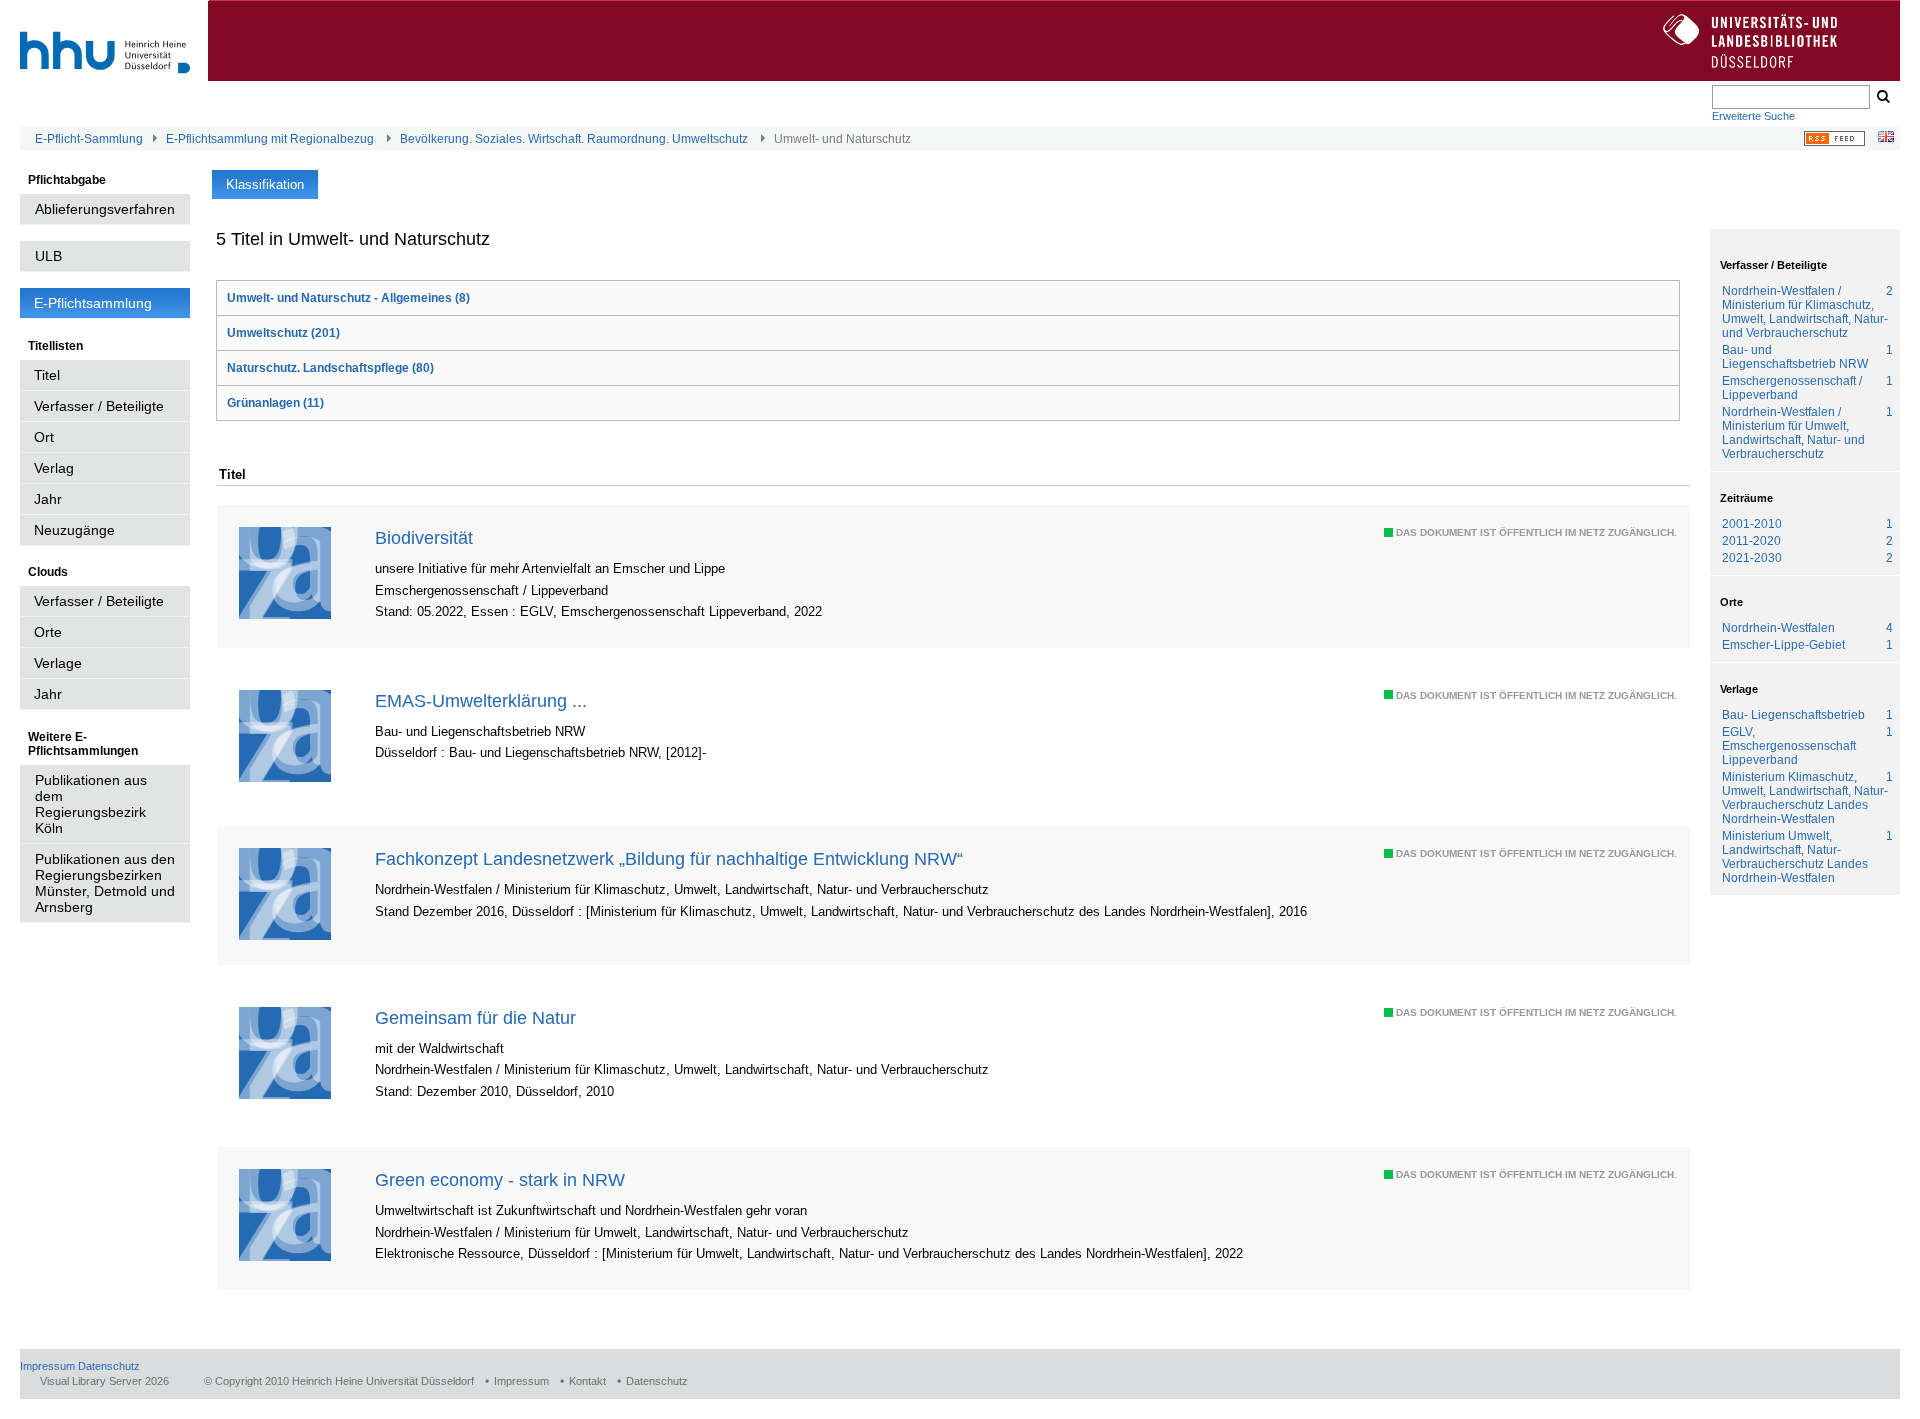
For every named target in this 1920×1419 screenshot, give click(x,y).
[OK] (1882, 97)
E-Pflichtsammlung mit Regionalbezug (270, 139)
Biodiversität (424, 537)
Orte (48, 632)
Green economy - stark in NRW (500, 1179)
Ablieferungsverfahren (105, 209)
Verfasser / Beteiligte (99, 406)
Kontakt (587, 1381)
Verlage (58, 663)
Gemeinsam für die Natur (475, 1017)
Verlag (54, 468)
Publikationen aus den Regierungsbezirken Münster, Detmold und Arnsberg (105, 883)
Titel (47, 375)
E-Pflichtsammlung (93, 303)
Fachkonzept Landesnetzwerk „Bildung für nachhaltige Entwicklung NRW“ (669, 858)
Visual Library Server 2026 (104, 1381)
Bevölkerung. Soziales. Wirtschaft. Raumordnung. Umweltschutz (574, 139)
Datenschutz (109, 1366)
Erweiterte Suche (1753, 116)
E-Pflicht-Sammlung (89, 139)
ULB (48, 256)
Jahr (48, 499)
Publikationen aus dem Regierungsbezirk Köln (91, 804)
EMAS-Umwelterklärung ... (481, 700)
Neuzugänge (74, 530)
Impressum (47, 1366)
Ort (44, 437)
